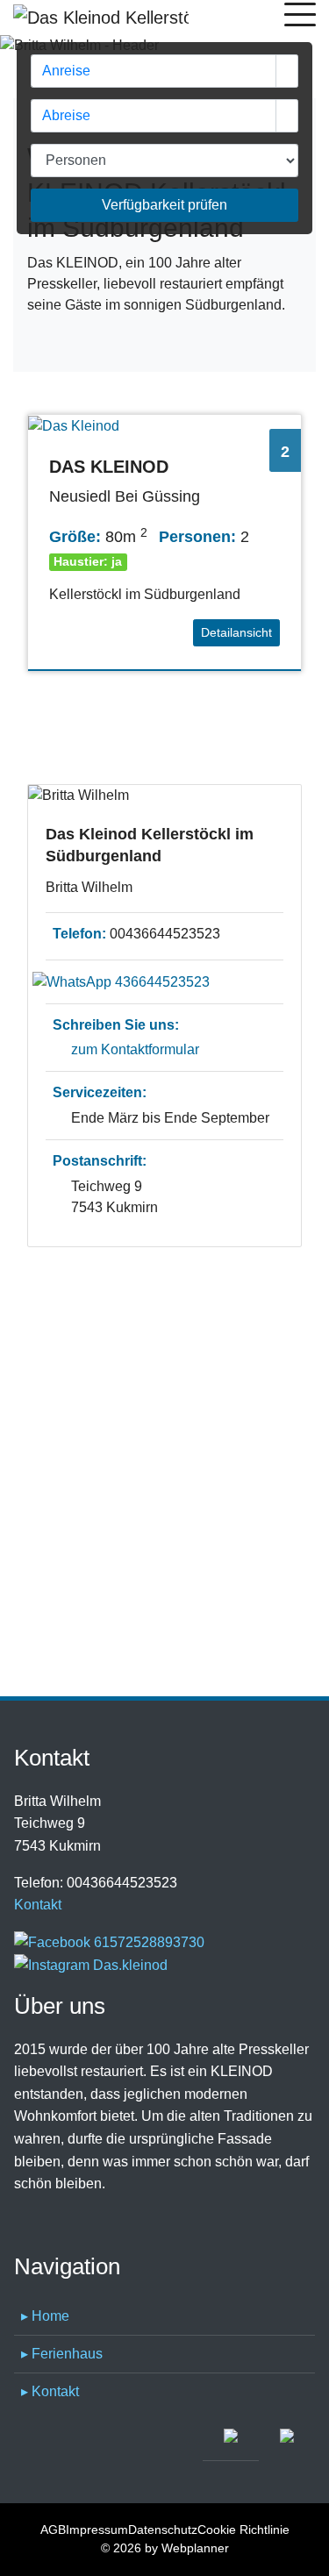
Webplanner (195, 2548)
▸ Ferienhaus (62, 2354)
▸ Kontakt (50, 2391)
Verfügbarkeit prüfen (164, 205)
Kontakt (38, 1905)
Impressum (97, 2530)
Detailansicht (236, 632)
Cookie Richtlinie (243, 2530)
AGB (53, 2530)
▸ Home (45, 2316)
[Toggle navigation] (300, 18)
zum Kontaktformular (135, 1049)
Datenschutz (163, 2530)
